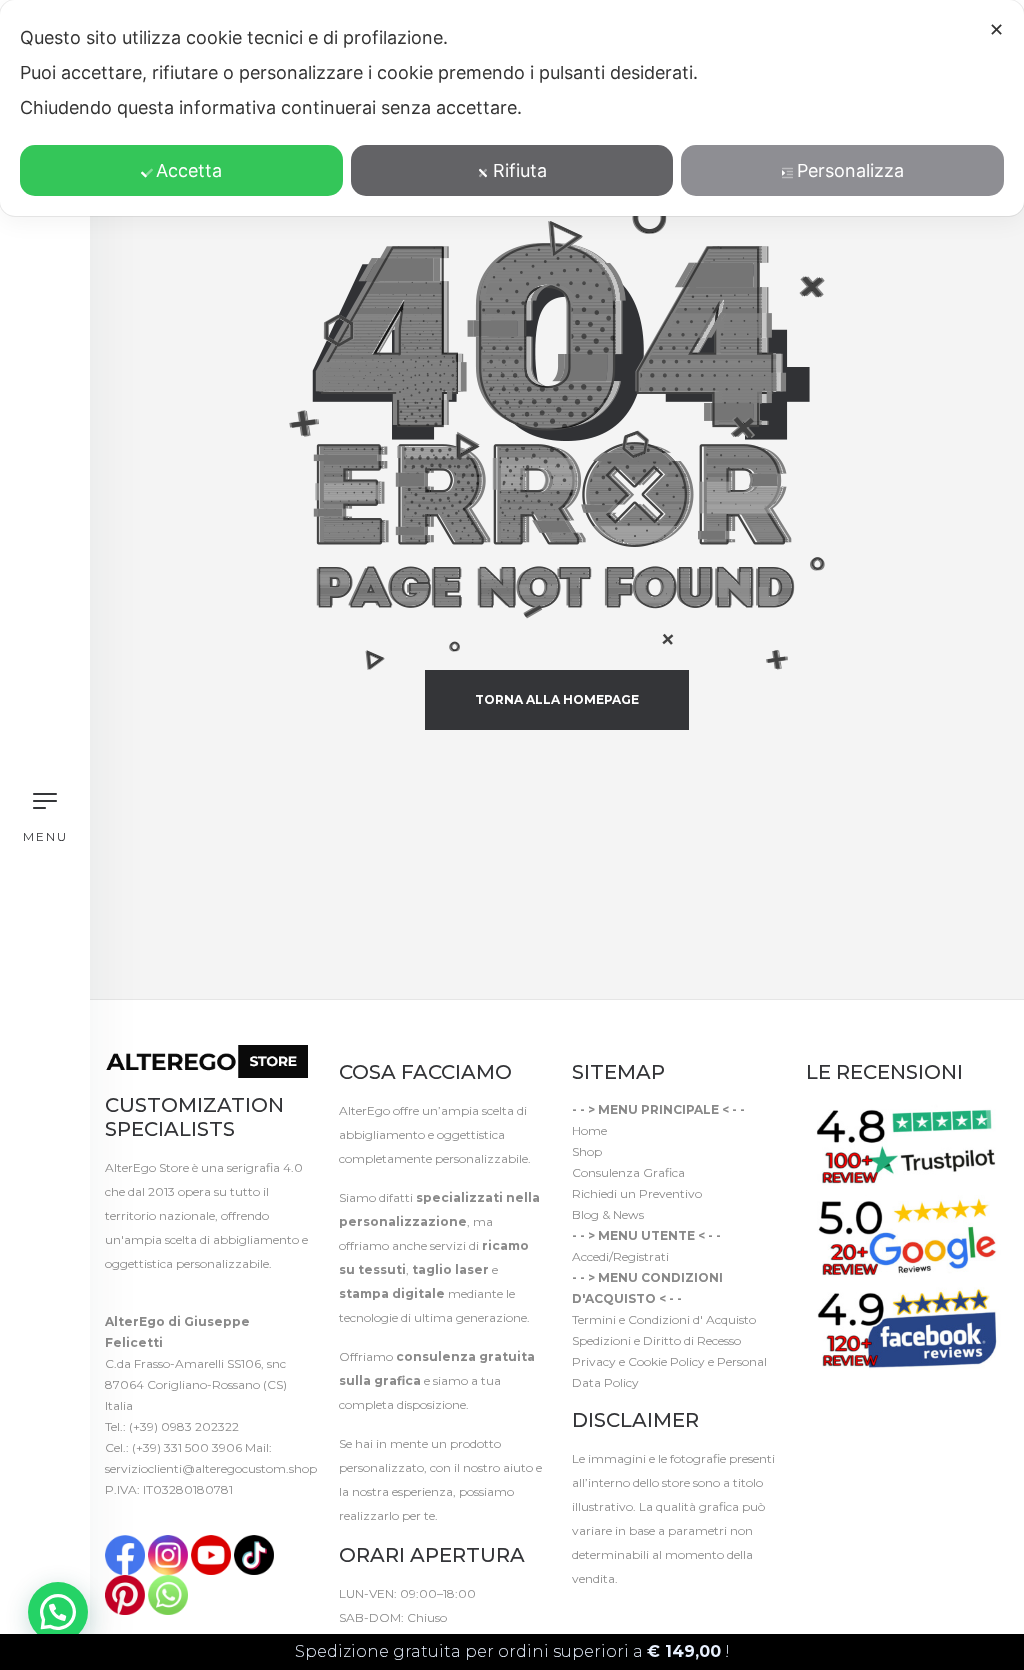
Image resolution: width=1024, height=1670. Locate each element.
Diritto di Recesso (692, 1340)
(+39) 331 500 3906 (187, 1447)
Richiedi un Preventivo (637, 1193)
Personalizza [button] (850, 170)
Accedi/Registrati (620, 1256)
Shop (587, 1151)
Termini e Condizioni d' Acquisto (664, 1319)
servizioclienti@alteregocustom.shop (211, 1468)
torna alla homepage (557, 699)
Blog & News (608, 1214)
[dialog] (512, 108)
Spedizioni (601, 1340)
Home (589, 1130)
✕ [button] (996, 29)
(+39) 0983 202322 (184, 1426)
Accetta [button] (189, 170)
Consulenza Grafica (628, 1172)
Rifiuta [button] (520, 170)
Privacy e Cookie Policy (638, 1361)
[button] (58, 1612)
